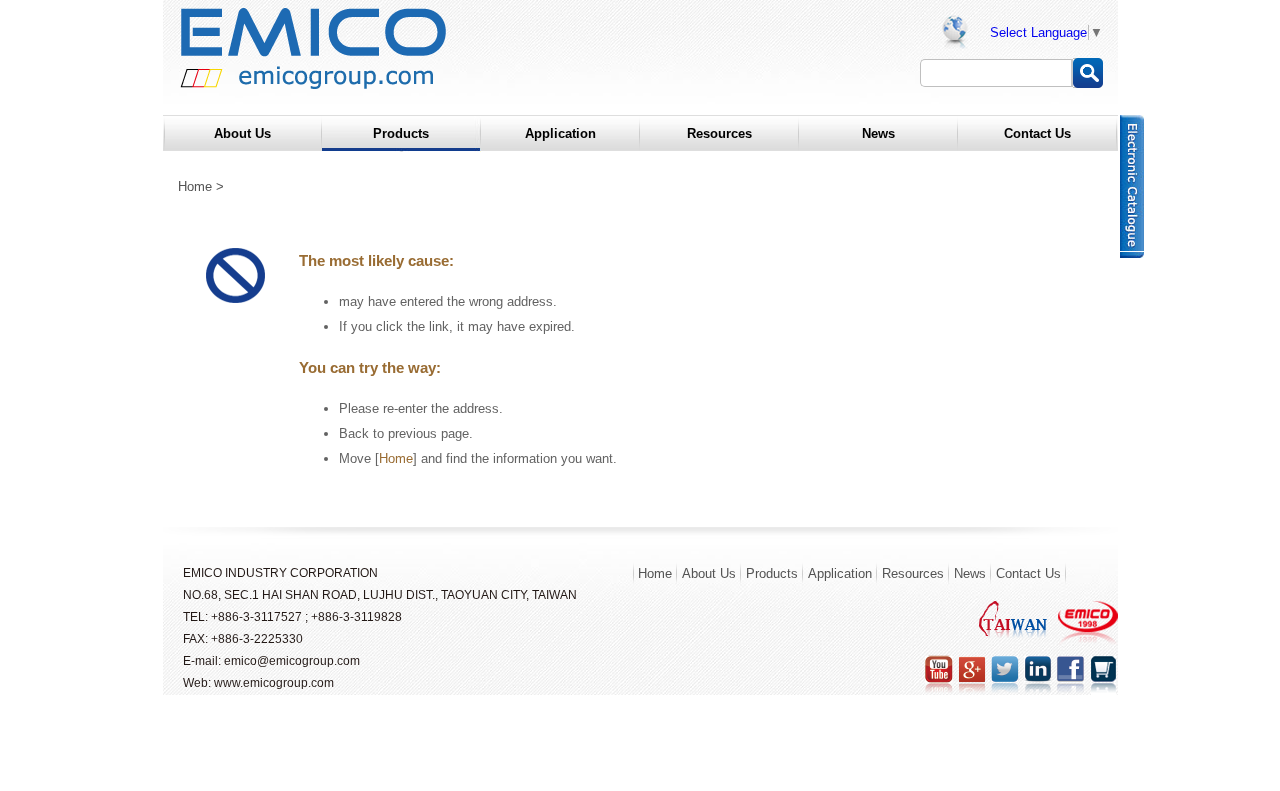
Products (772, 573)
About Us (709, 573)
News (970, 573)
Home (195, 186)
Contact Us (1028, 573)
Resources (913, 573)
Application (840, 573)
